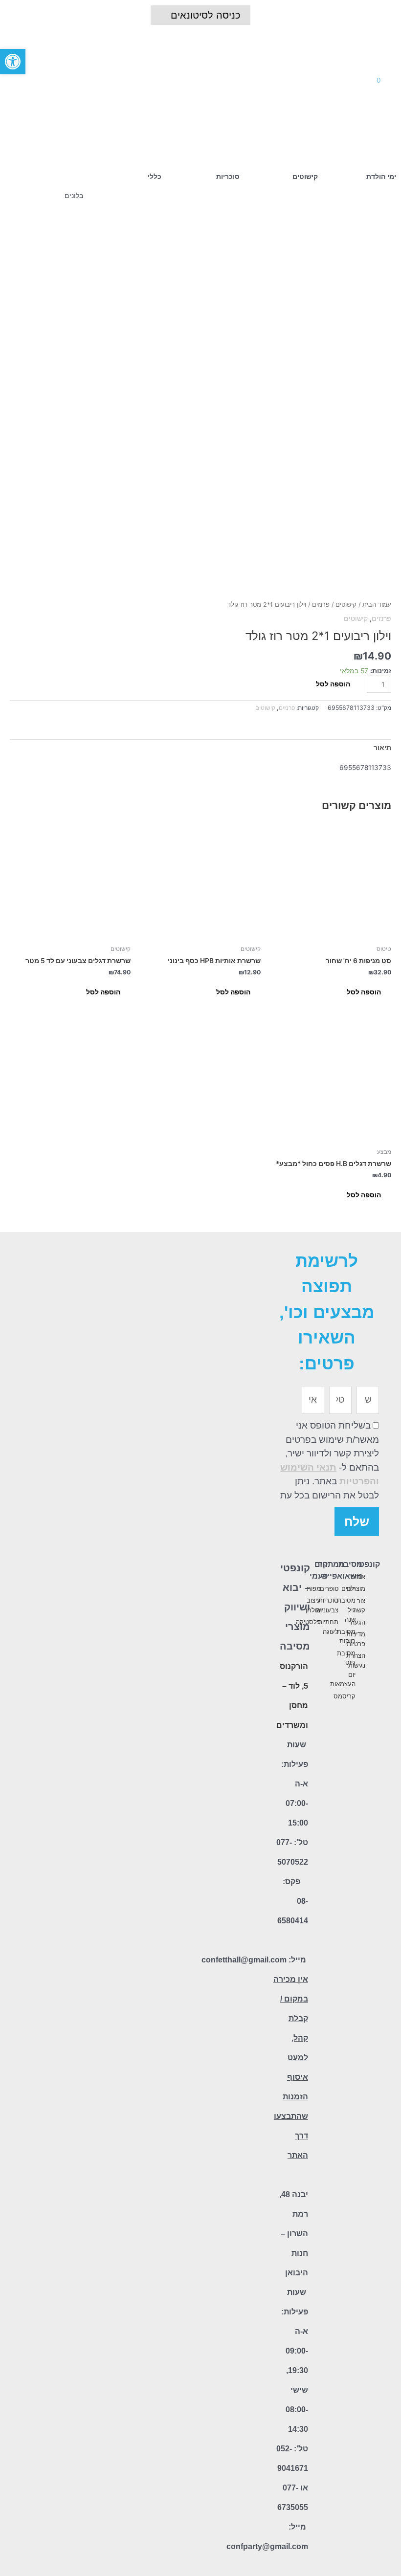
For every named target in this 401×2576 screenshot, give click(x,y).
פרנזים (321, 605)
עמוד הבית (377, 605)
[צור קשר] (376, 1606)
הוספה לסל (333, 684)
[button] (189, 80)
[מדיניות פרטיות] (376, 1639)
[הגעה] (376, 1623)
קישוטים (346, 605)
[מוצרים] (376, 1589)
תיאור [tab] (382, 748)
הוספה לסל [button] (364, 992)
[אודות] (376, 1577)
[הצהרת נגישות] (376, 1661)
